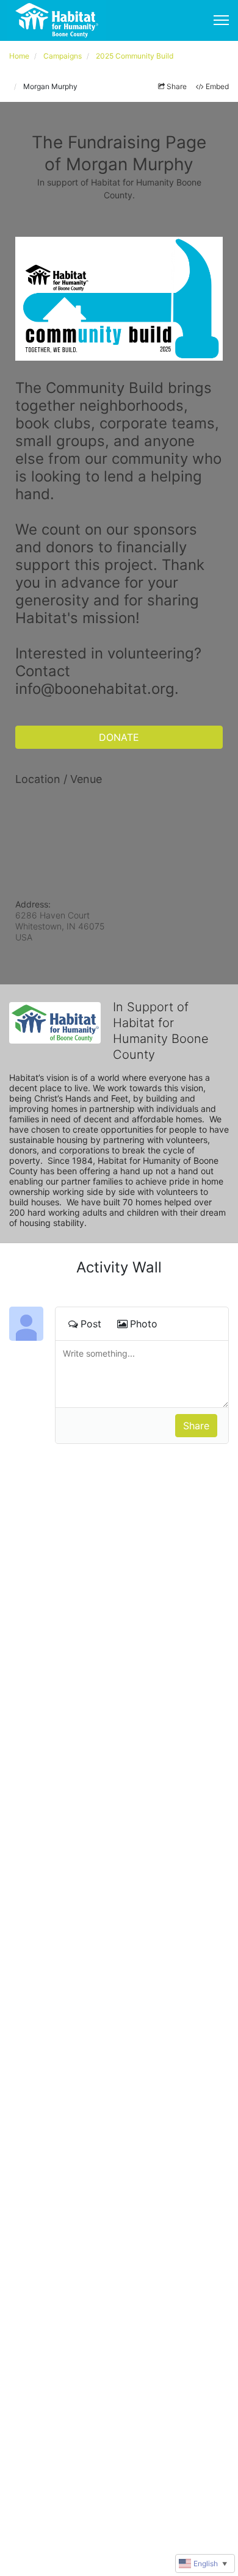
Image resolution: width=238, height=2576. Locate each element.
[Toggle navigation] (221, 20)
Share (177, 86)
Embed (217, 86)
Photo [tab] (144, 1324)
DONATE (119, 737)
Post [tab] (91, 1324)
